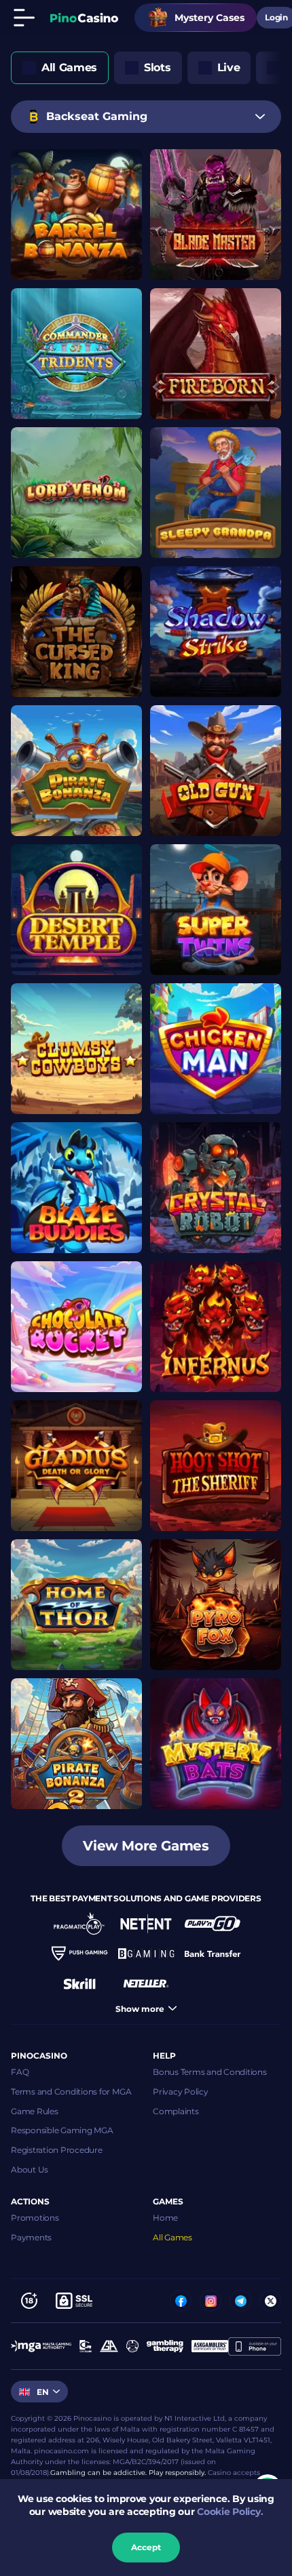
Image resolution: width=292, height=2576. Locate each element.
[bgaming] (146, 1954)
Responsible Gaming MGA (62, 2130)
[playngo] (213, 1924)
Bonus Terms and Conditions (210, 2072)
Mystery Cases (209, 18)
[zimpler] (213, 1954)
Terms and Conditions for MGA (71, 2092)
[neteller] (146, 1983)
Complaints (176, 2111)
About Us (30, 2169)
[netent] (146, 1924)
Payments (31, 2237)
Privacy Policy (181, 2092)
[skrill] (79, 1983)
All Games (172, 2237)
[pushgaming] (79, 1954)
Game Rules (35, 2111)
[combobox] (146, 117)
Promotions (35, 2218)
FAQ (20, 2072)
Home (165, 2218)
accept (146, 2547)
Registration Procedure (57, 2150)
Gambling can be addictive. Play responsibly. (128, 2473)
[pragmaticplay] (79, 1924)
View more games (146, 1846)
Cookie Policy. (230, 2512)
